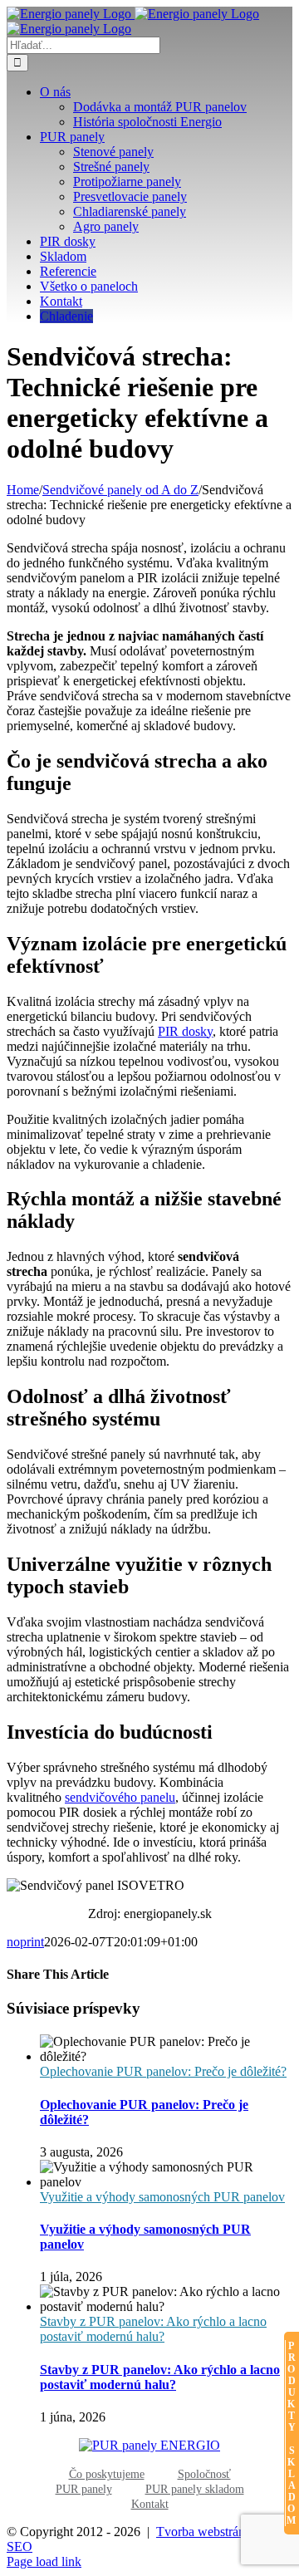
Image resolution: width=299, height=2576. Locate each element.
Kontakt (150, 2504)
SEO (20, 2547)
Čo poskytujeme (107, 2474)
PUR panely (84, 2489)
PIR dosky (185, 1031)
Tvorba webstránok (207, 2532)
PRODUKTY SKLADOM (292, 2433)
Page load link (44, 2561)
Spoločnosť (204, 2474)
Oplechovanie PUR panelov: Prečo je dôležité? (163, 2071)
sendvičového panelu (120, 1797)
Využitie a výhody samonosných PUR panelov (162, 2197)
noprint (25, 1942)
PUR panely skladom (195, 2489)
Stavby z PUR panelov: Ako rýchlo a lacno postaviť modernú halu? (153, 2329)
